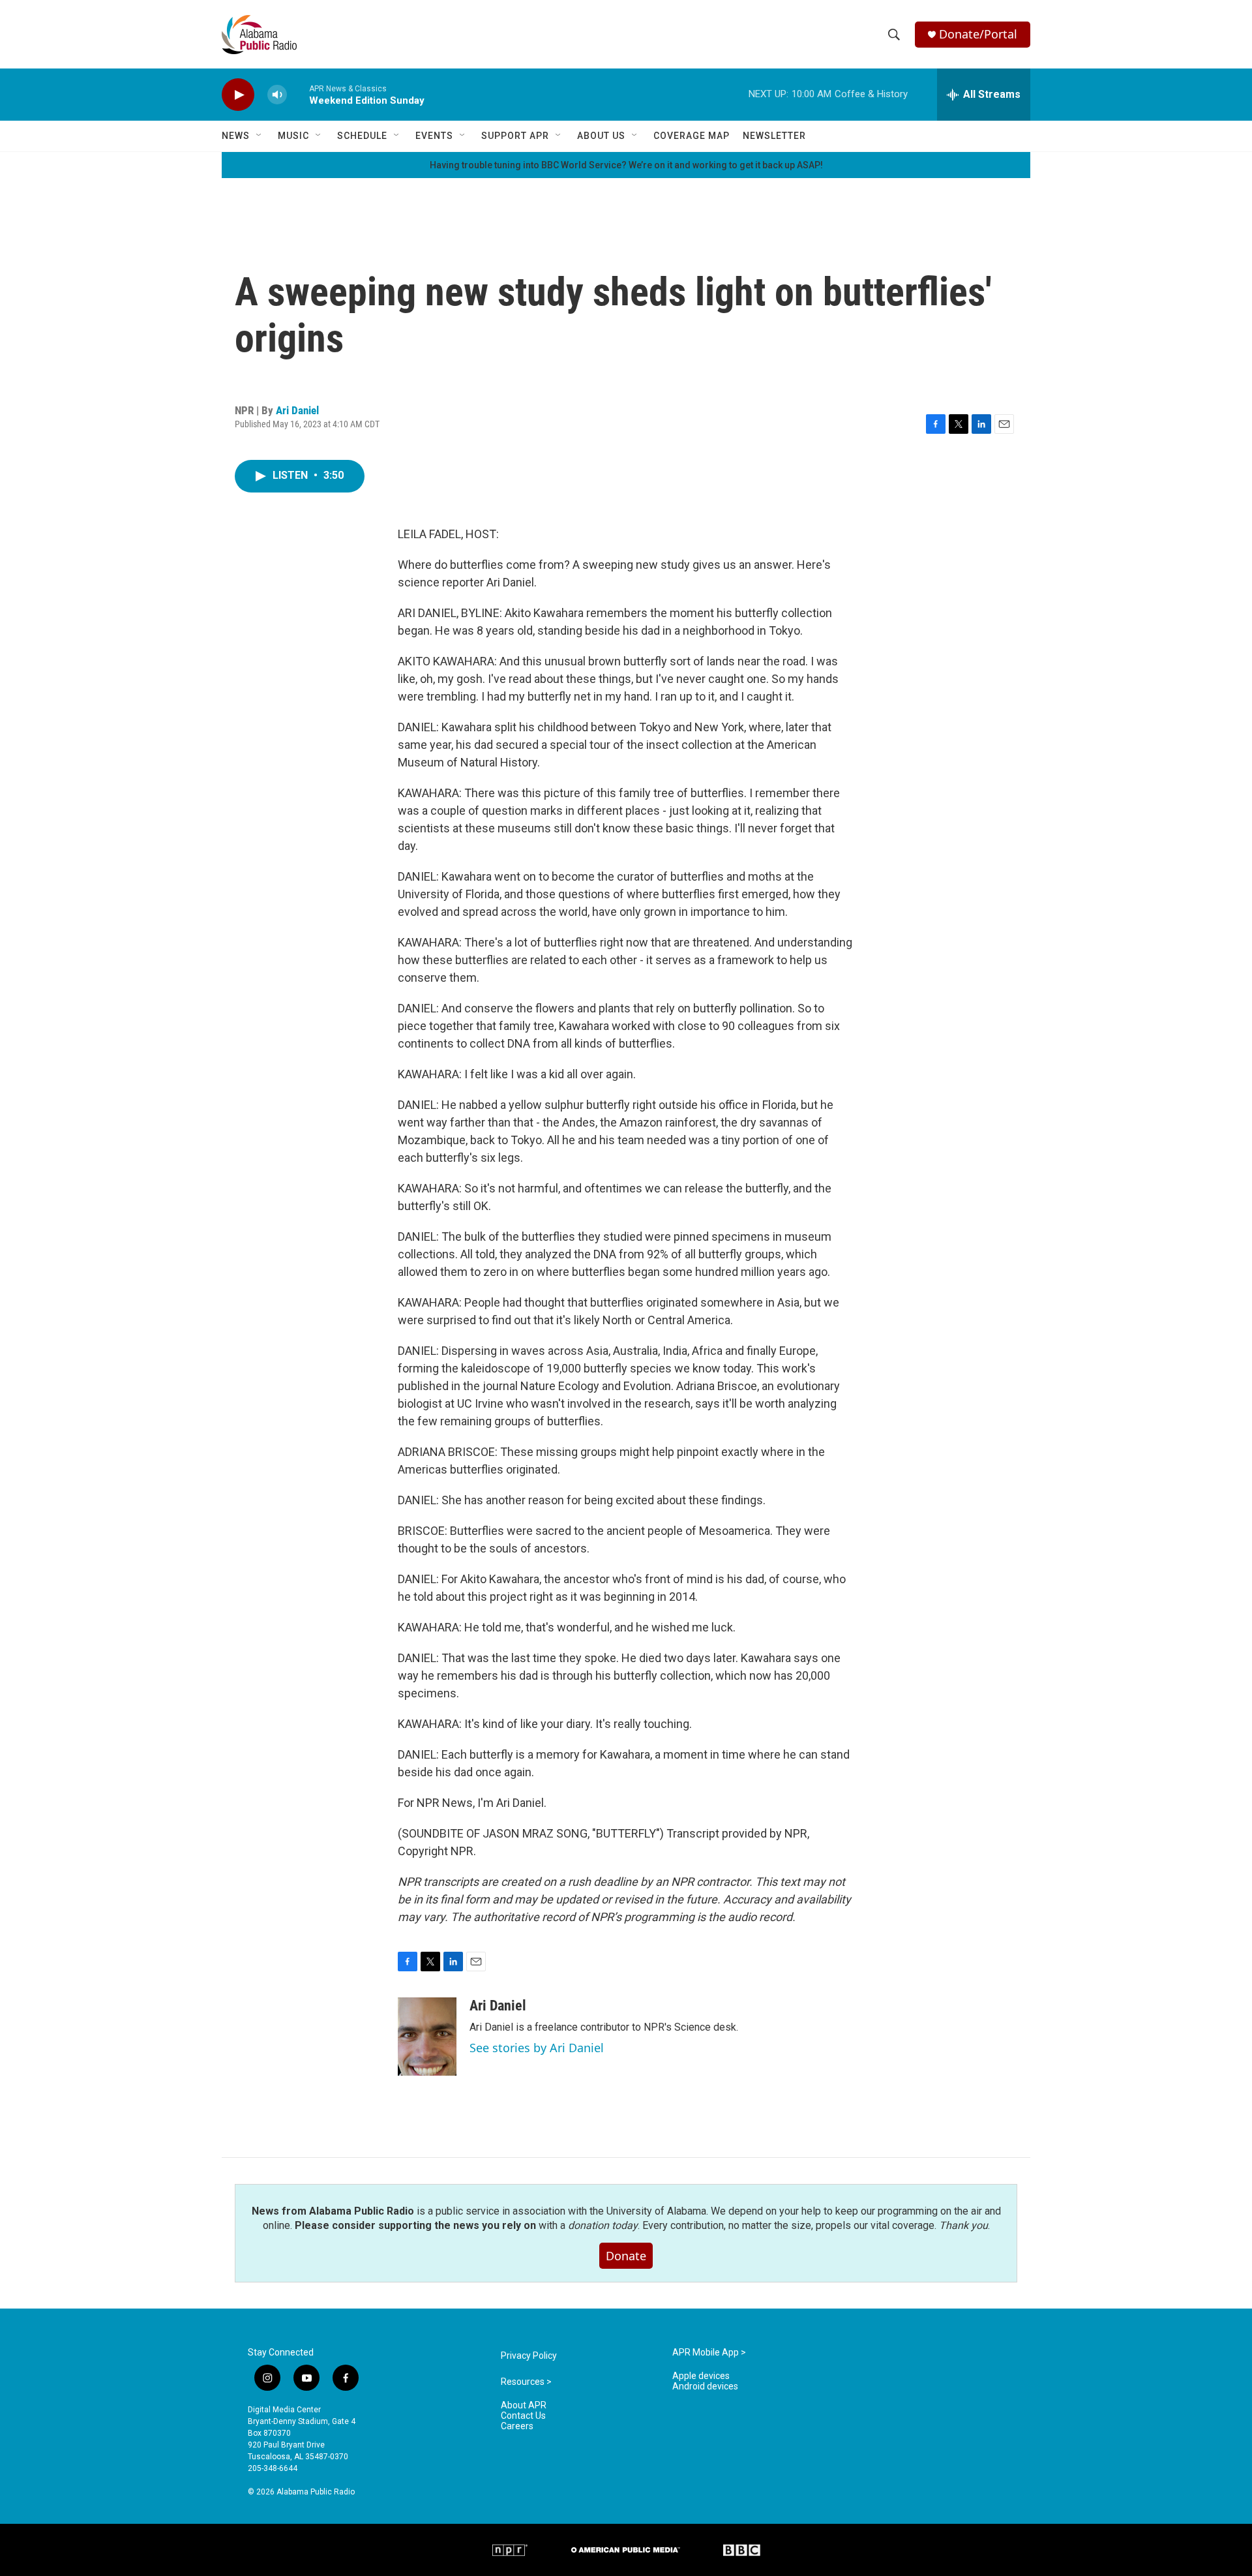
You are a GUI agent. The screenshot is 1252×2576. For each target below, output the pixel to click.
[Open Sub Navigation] (260, 136)
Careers (517, 2426)
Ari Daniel (297, 410)
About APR (524, 2405)
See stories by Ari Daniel (537, 2048)
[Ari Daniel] (427, 2037)
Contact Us (523, 2416)
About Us (601, 136)
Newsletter (774, 136)
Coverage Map (692, 136)
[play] (238, 95)
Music (293, 136)
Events (434, 136)
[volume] (277, 95)
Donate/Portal (978, 34)
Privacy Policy (529, 2356)
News (236, 136)
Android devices (705, 2387)
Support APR (515, 136)
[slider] (298, 94)
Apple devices (701, 2376)
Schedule (362, 136)
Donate (626, 2256)
